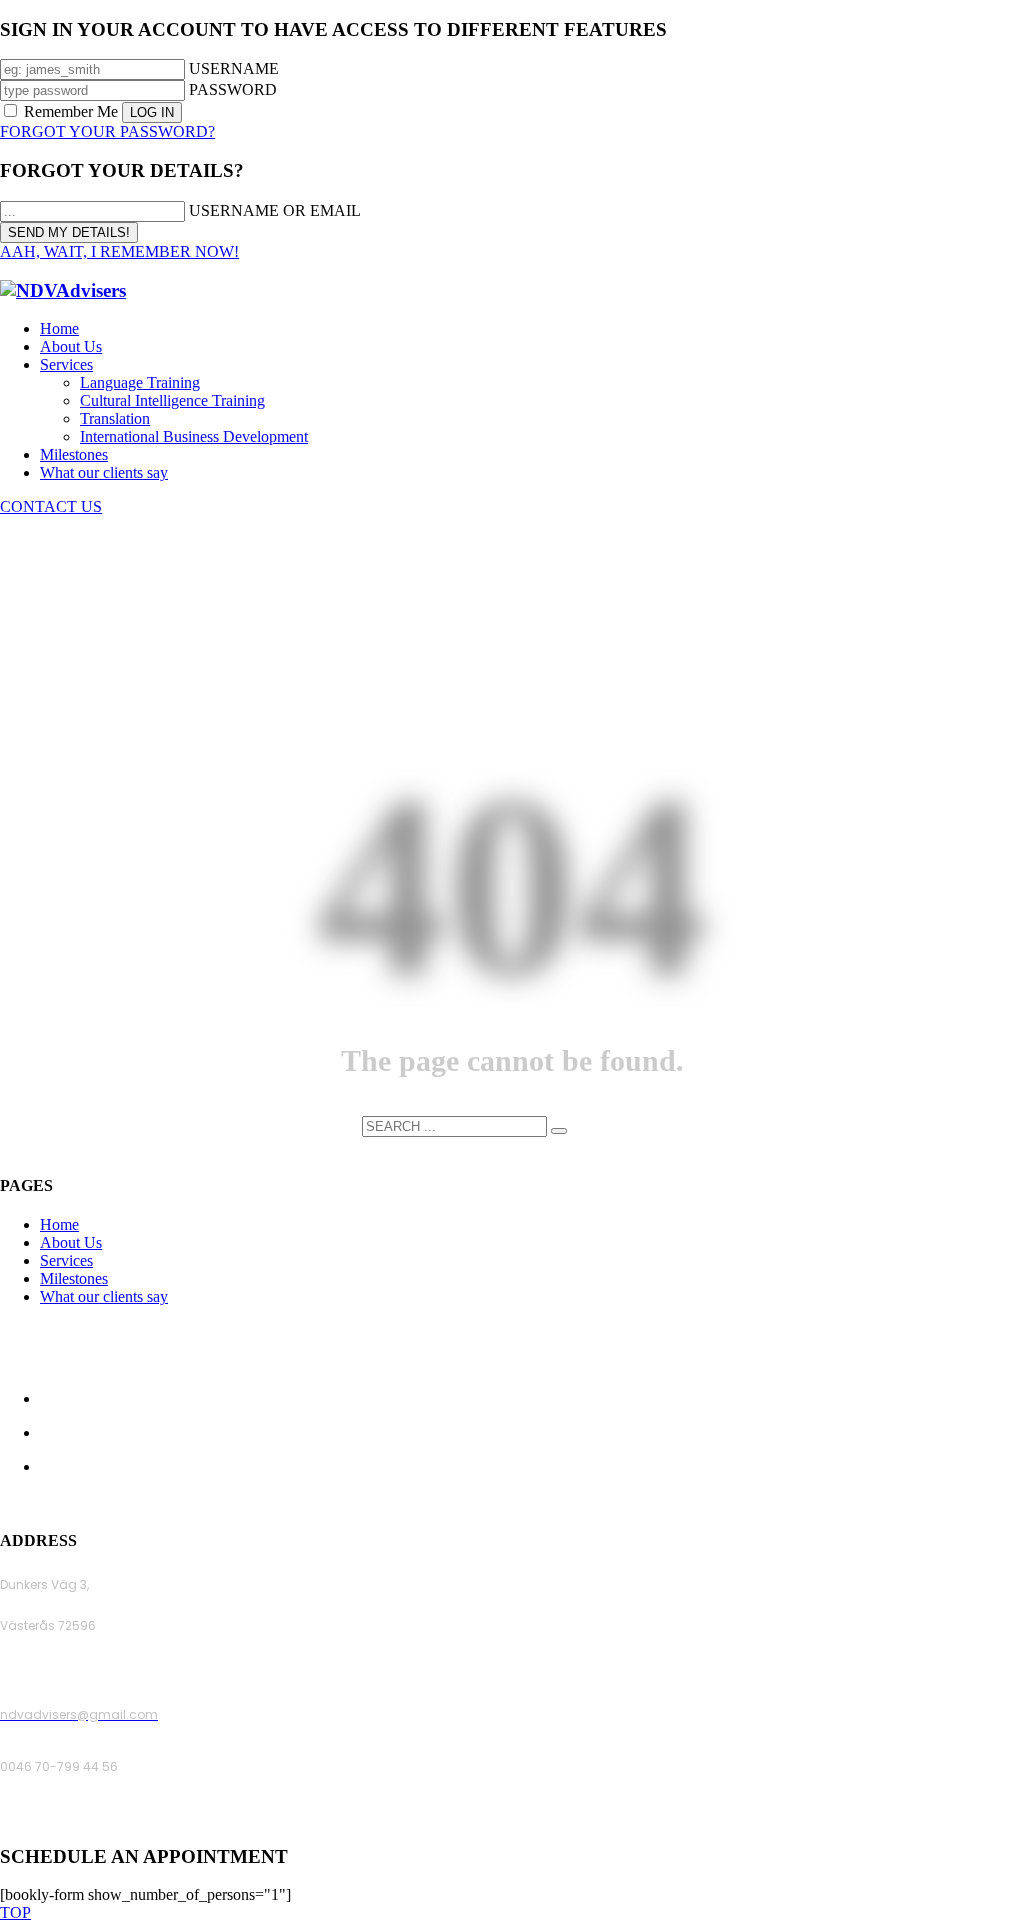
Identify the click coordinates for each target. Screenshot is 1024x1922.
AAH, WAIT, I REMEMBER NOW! (119, 251)
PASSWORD (233, 89)
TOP (15, 1912)
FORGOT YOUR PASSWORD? (107, 131)
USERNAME (234, 68)
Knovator (647, 1501)
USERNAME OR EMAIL (275, 210)
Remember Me (71, 111)
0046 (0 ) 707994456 (64, 1818)
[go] (559, 1131)
